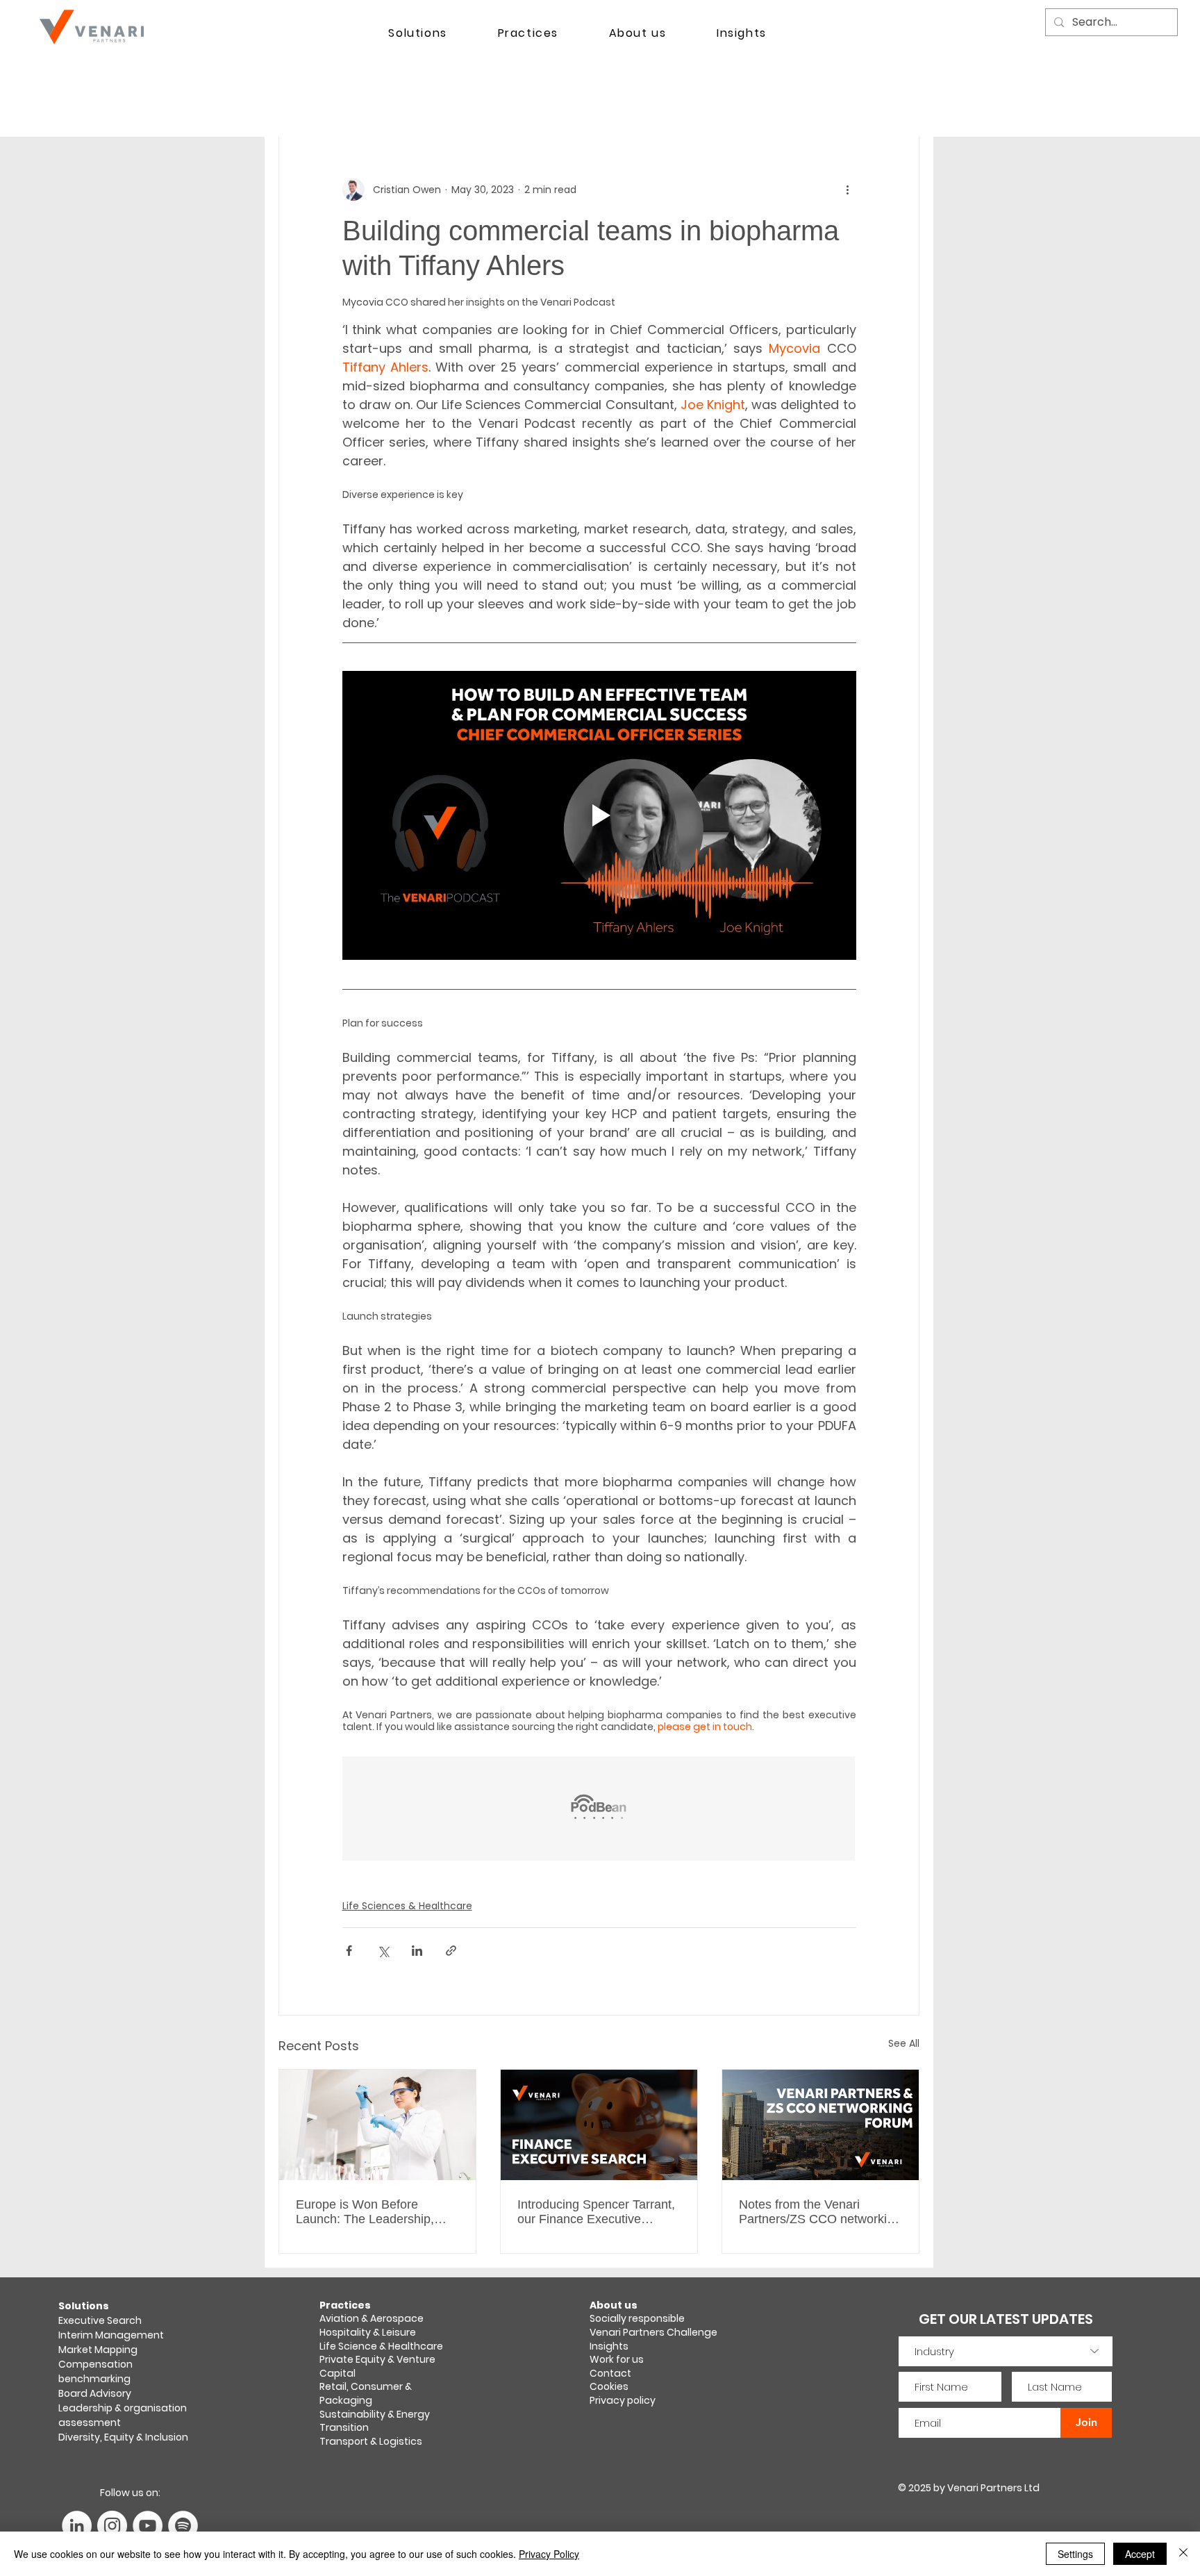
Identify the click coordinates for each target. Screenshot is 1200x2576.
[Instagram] (112, 2526)
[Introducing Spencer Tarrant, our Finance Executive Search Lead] (599, 2125)
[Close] (1183, 2554)
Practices (345, 2305)
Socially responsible (638, 2318)
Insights (609, 2346)
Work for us (617, 2359)
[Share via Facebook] (349, 1951)
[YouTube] (148, 2526)
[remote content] (599, 1810)
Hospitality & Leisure (368, 2332)
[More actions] (848, 190)
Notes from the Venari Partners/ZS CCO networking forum (820, 2212)
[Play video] (599, 815)
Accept (1140, 2554)
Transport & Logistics (371, 2441)
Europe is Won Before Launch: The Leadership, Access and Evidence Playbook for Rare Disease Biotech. (370, 2212)
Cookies (609, 2386)
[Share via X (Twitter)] (383, 1951)
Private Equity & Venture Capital (377, 2366)
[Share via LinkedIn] (417, 1951)
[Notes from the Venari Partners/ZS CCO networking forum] (820, 2125)
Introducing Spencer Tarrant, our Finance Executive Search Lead (596, 2212)
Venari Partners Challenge (653, 2332)
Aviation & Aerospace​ (372, 2318)
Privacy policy (623, 2400)
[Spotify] (183, 2526)
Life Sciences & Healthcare (407, 1906)
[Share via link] (451, 1951)
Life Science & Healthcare (381, 2346)
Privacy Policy (549, 2554)
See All (904, 2043)
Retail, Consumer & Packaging (366, 2393)
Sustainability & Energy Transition (375, 2421)
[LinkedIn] (77, 2526)
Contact (610, 2373)
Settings (1075, 2554)
